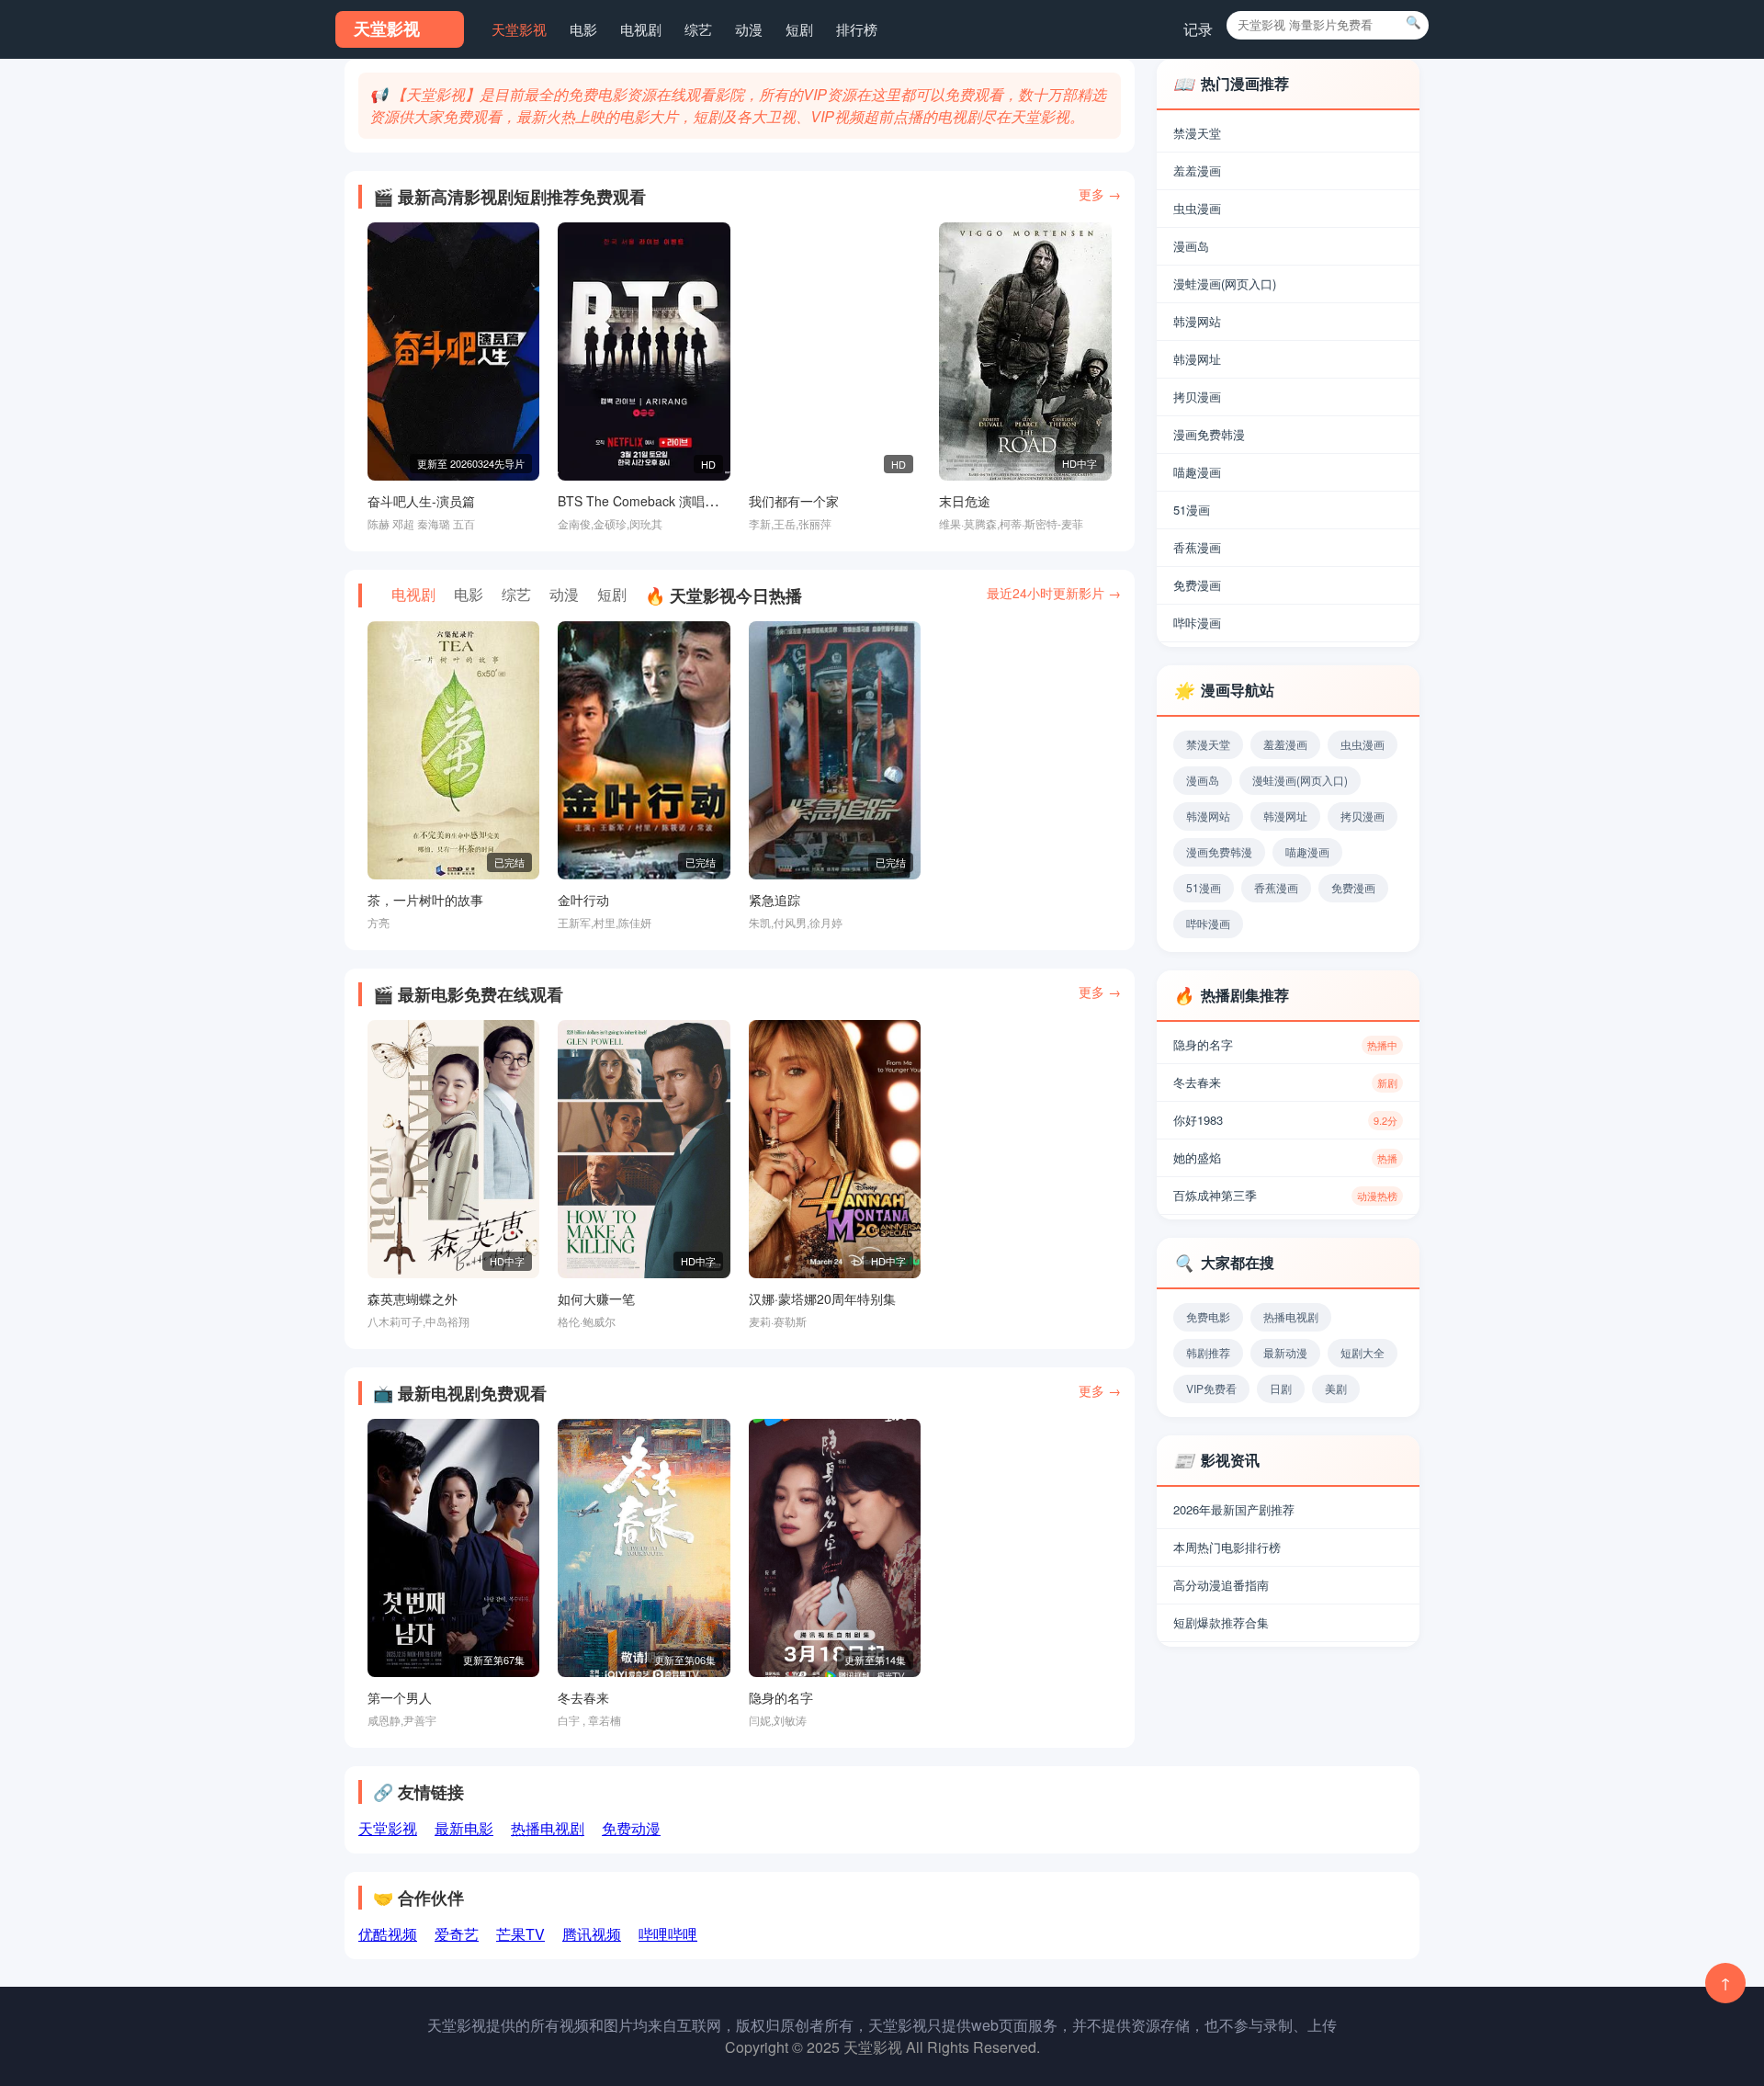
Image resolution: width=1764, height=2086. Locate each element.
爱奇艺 (457, 1934)
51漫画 (1192, 510)
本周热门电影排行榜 (1227, 1547)
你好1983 (1286, 1120)
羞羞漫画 (1197, 170)
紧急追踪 (775, 900)
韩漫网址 (1197, 359)
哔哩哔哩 (668, 1934)
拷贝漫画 (1197, 397)
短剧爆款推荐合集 (1221, 1622)
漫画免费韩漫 (1209, 434)
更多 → (1100, 194)
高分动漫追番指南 (1221, 1585)
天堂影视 (519, 29)
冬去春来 (583, 1697)
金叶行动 (583, 900)
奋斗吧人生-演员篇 (421, 501)
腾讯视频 (592, 1934)
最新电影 (464, 1828)
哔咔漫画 (1197, 623)
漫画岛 (1191, 246)
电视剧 (641, 29)
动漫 (749, 29)
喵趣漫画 (1197, 472)
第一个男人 (400, 1697)
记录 (1198, 29)
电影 (583, 29)
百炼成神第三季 (1286, 1195)
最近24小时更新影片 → (1054, 593)
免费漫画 (1197, 585)
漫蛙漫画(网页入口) (1225, 283)
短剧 (799, 29)
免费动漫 (631, 1828)
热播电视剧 (548, 1828)
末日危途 (965, 501)
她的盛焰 (1286, 1157)
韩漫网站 (1197, 321)
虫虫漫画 (1197, 208)
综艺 (698, 29)
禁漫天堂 (1197, 133)
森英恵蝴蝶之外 (413, 1298)
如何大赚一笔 (596, 1298)
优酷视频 (388, 1934)
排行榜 (857, 29)
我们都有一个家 (794, 501)
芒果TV (520, 1934)
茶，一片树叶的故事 (425, 900)
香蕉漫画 (1197, 547)
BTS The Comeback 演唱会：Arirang (665, 501)
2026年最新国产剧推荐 (1234, 1509)
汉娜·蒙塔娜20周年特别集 (822, 1298)
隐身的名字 (781, 1697)
